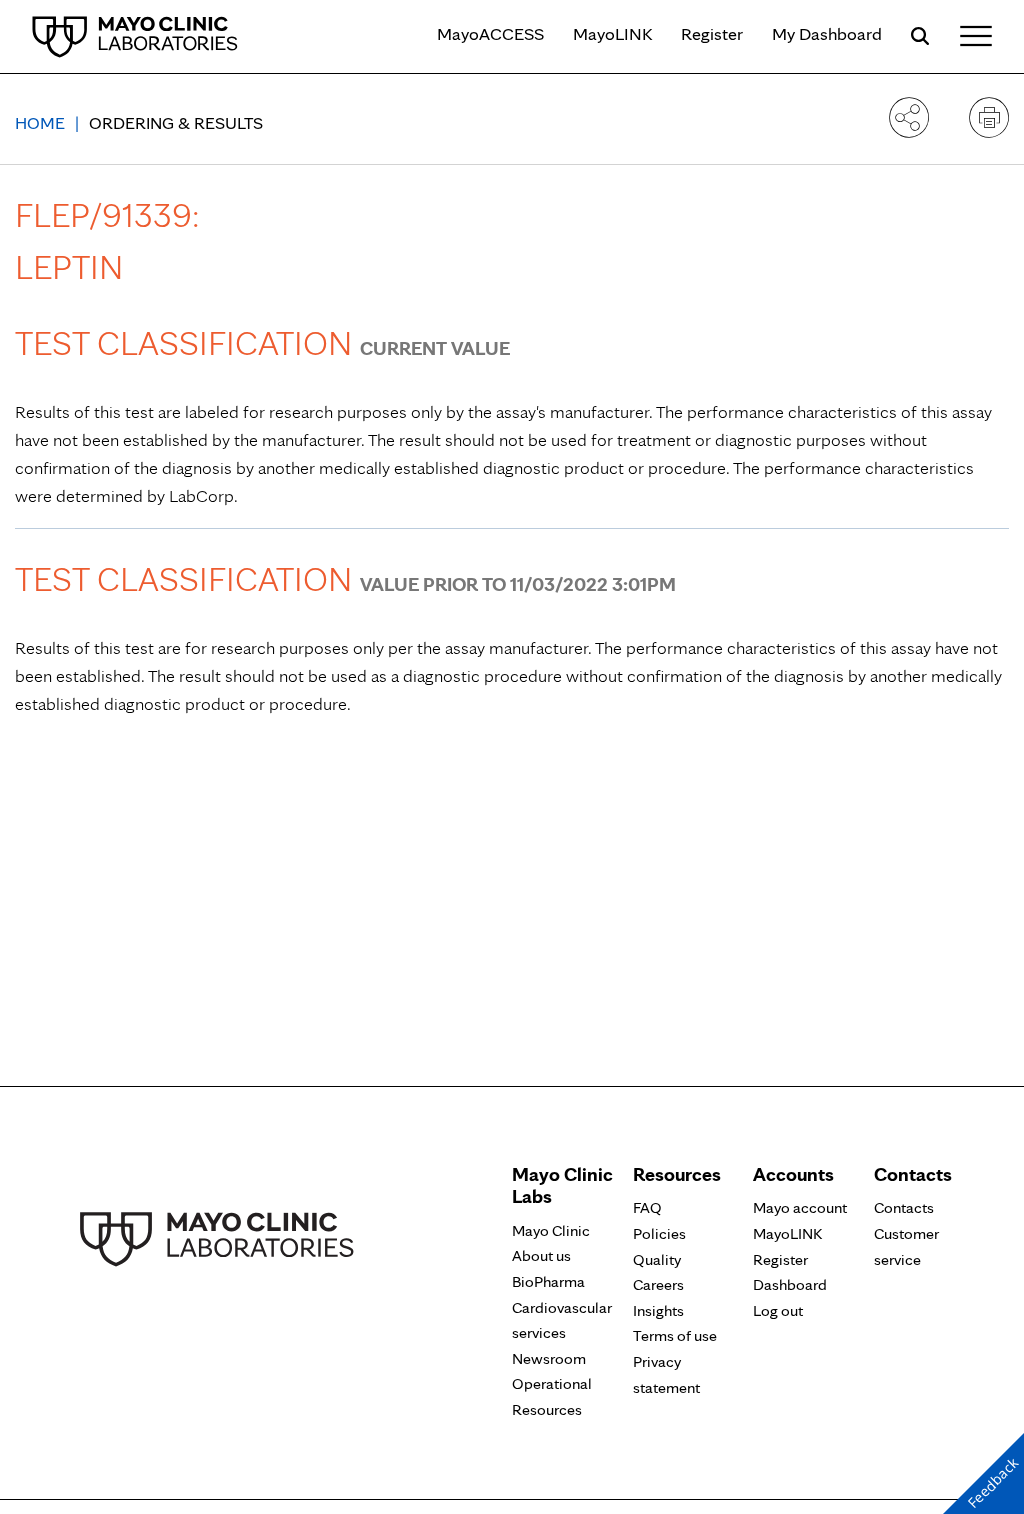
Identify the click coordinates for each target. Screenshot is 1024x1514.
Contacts (904, 1207)
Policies (659, 1233)
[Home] (135, 35)
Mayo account (800, 1207)
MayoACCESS (490, 33)
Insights (658, 1310)
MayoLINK (612, 33)
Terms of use (675, 1335)
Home (40, 122)
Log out (778, 1310)
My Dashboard (827, 33)
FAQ (647, 1207)
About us (541, 1255)
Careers (658, 1284)
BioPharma (548, 1281)
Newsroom (549, 1358)
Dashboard (790, 1284)
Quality (657, 1259)
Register (712, 33)
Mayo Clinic (551, 1230)
